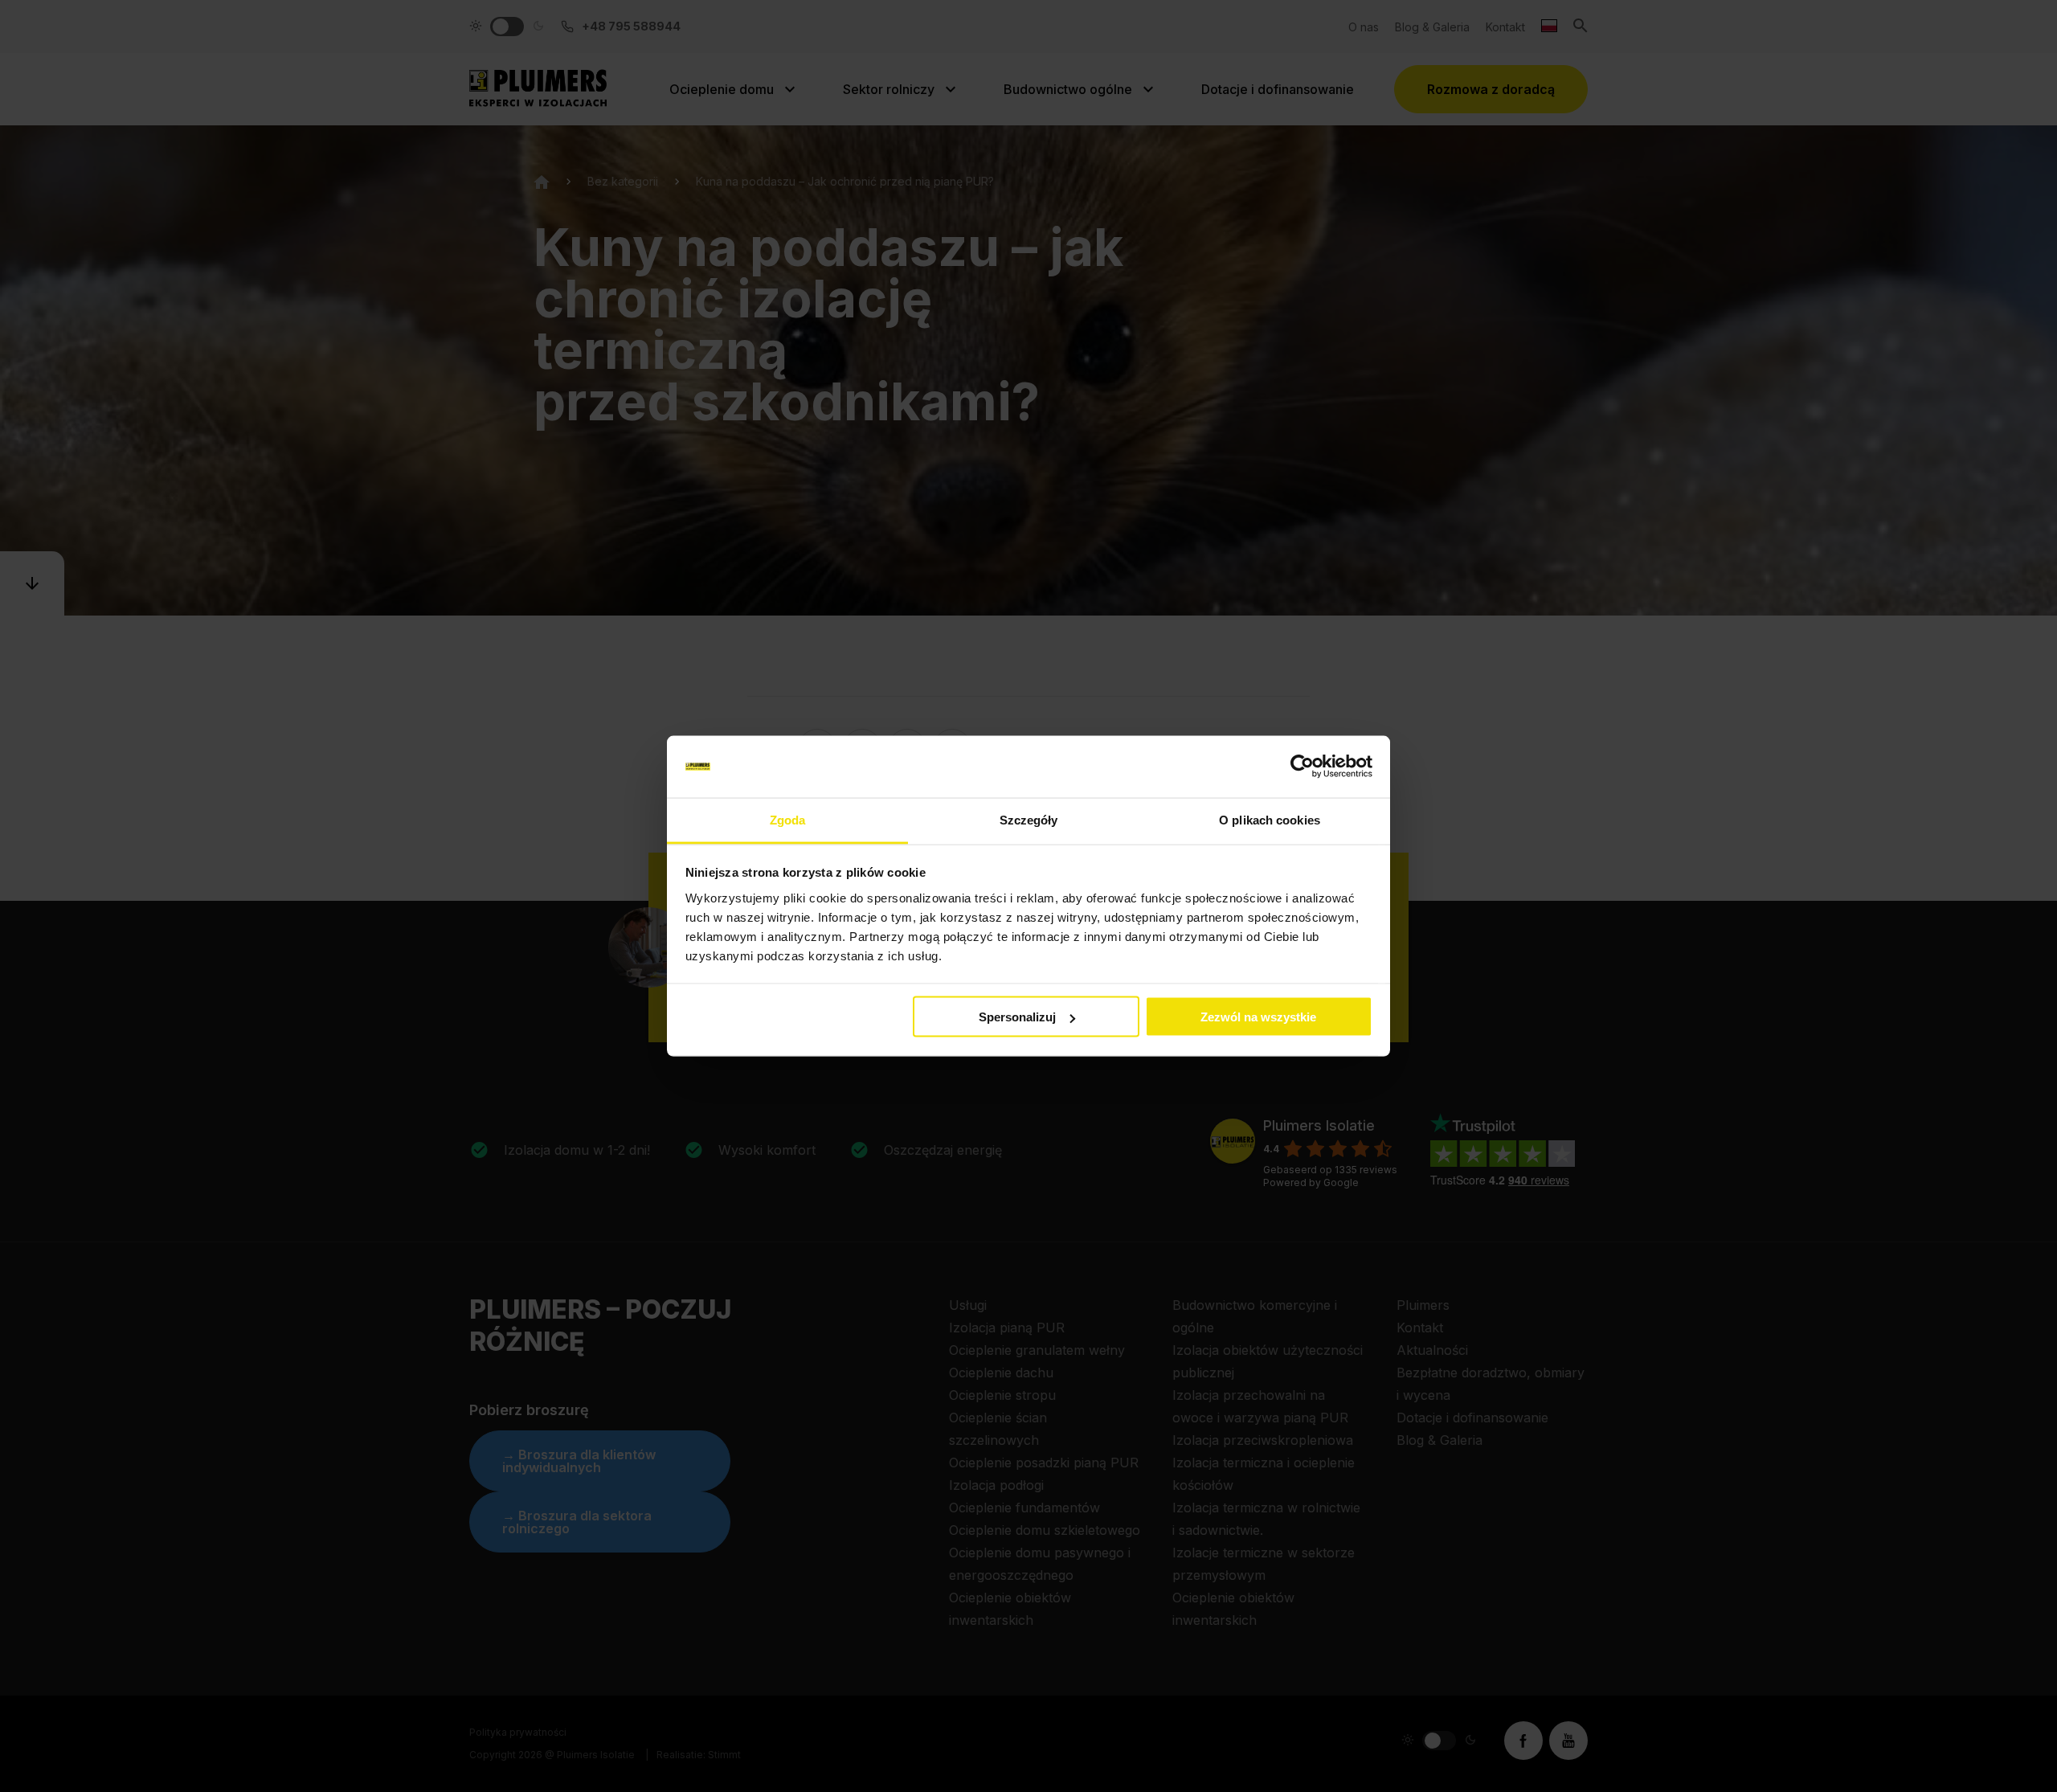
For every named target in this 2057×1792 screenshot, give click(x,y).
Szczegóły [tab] (1029, 819)
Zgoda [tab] (788, 819)
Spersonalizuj (1017, 1017)
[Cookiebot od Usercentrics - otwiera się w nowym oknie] (1302, 767)
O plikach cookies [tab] (1270, 819)
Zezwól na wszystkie (1258, 1017)
